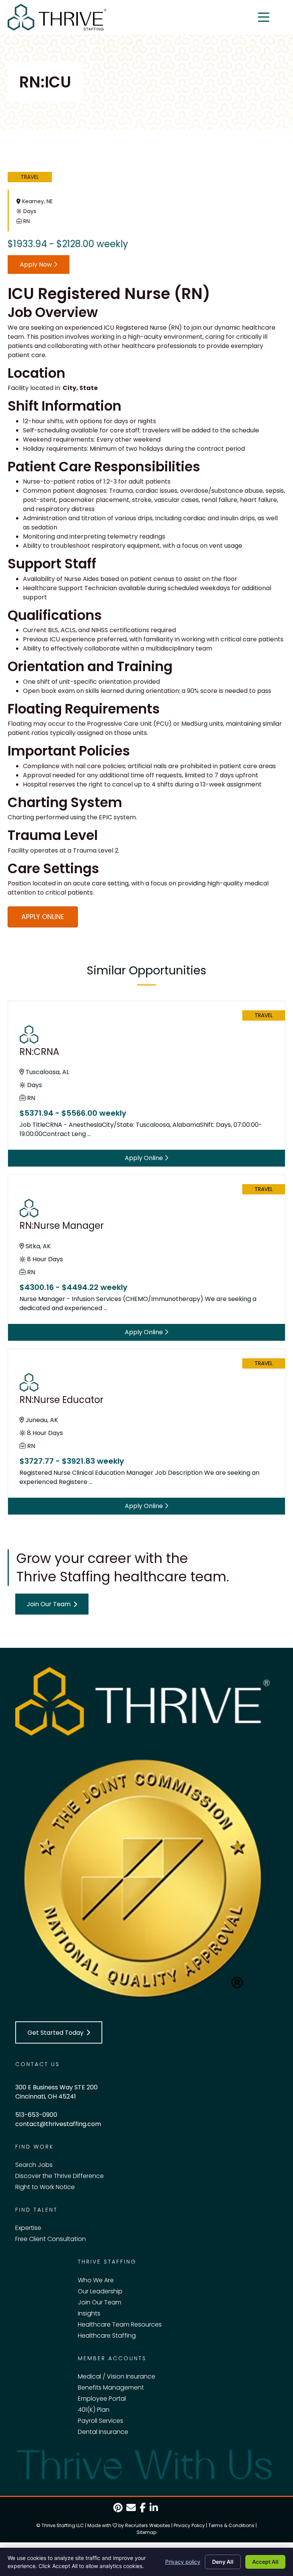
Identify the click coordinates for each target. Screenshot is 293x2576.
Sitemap (146, 2532)
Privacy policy (183, 2562)
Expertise (28, 2228)
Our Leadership (100, 2291)
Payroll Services (101, 2421)
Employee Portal (102, 2399)
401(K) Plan (94, 2410)
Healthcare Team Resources (120, 2324)
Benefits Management (111, 2387)
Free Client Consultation (51, 2239)
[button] (52, 1604)
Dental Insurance (103, 2432)
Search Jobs (34, 2165)
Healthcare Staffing (107, 2336)
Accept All (265, 2562)
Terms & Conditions (231, 2525)
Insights (89, 2313)
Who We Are (96, 2280)
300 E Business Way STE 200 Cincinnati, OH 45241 (56, 2092)
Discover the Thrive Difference (60, 2176)
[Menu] (264, 17)
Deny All (223, 2562)
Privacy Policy (189, 2525)
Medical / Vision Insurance (117, 2376)
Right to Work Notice (45, 2187)
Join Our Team (100, 2302)
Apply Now (37, 265)
